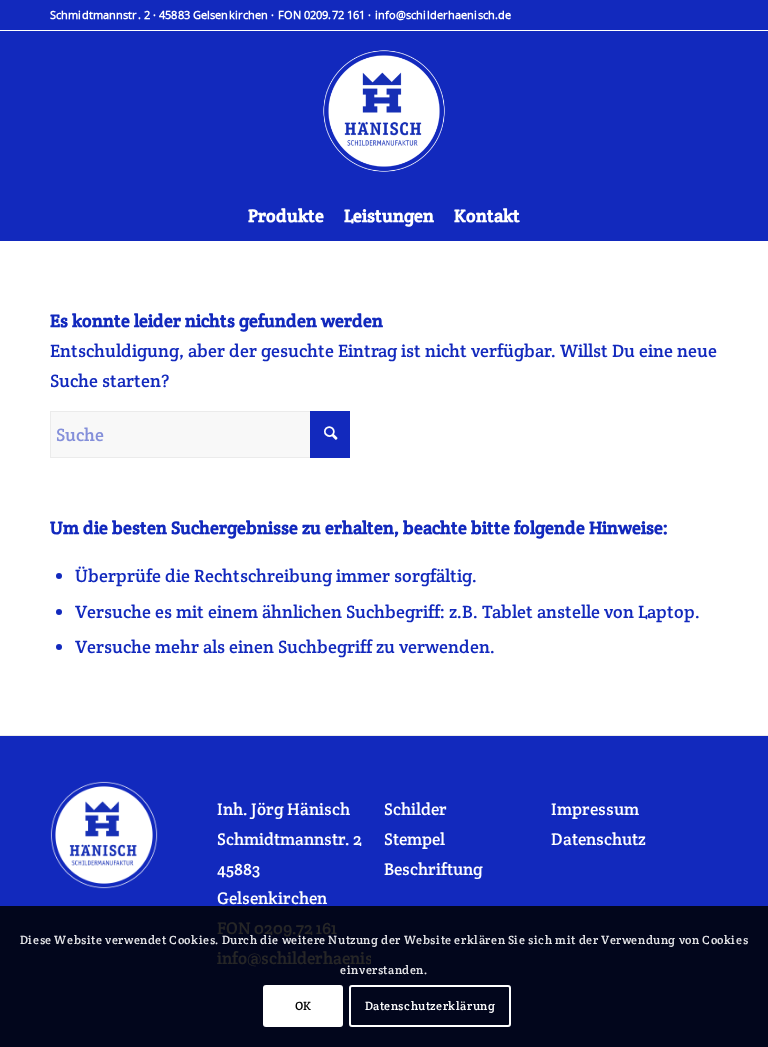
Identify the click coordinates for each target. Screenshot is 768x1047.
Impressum (595, 809)
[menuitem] (286, 216)
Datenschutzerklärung (430, 1005)
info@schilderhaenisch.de (443, 14)
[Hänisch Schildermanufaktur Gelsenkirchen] (384, 111)
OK (303, 1005)
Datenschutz (598, 839)
